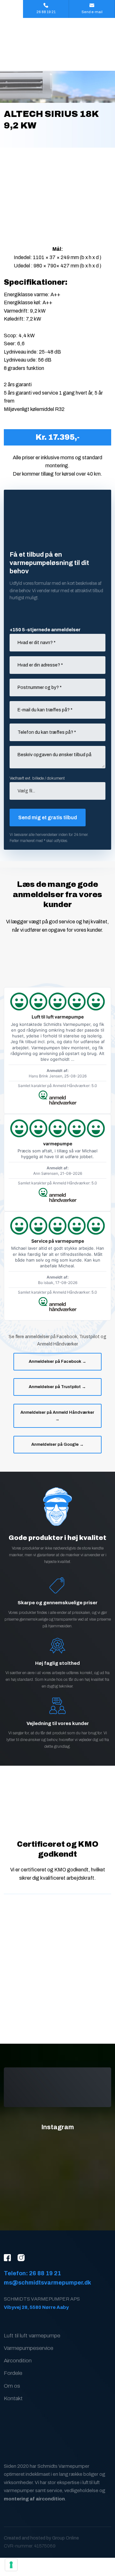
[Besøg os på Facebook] (11, 2258)
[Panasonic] (57, 1968)
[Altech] (57, 1926)
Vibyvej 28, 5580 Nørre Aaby (36, 2307)
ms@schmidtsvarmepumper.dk (47, 2283)
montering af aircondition (34, 2499)
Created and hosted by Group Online (41, 2538)
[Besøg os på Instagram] (24, 2258)
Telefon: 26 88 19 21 (32, 2273)
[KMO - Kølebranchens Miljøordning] (57, 1806)
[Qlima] (57, 2011)
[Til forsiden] (57, 44)
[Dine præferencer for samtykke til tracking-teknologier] (11, 2565)
